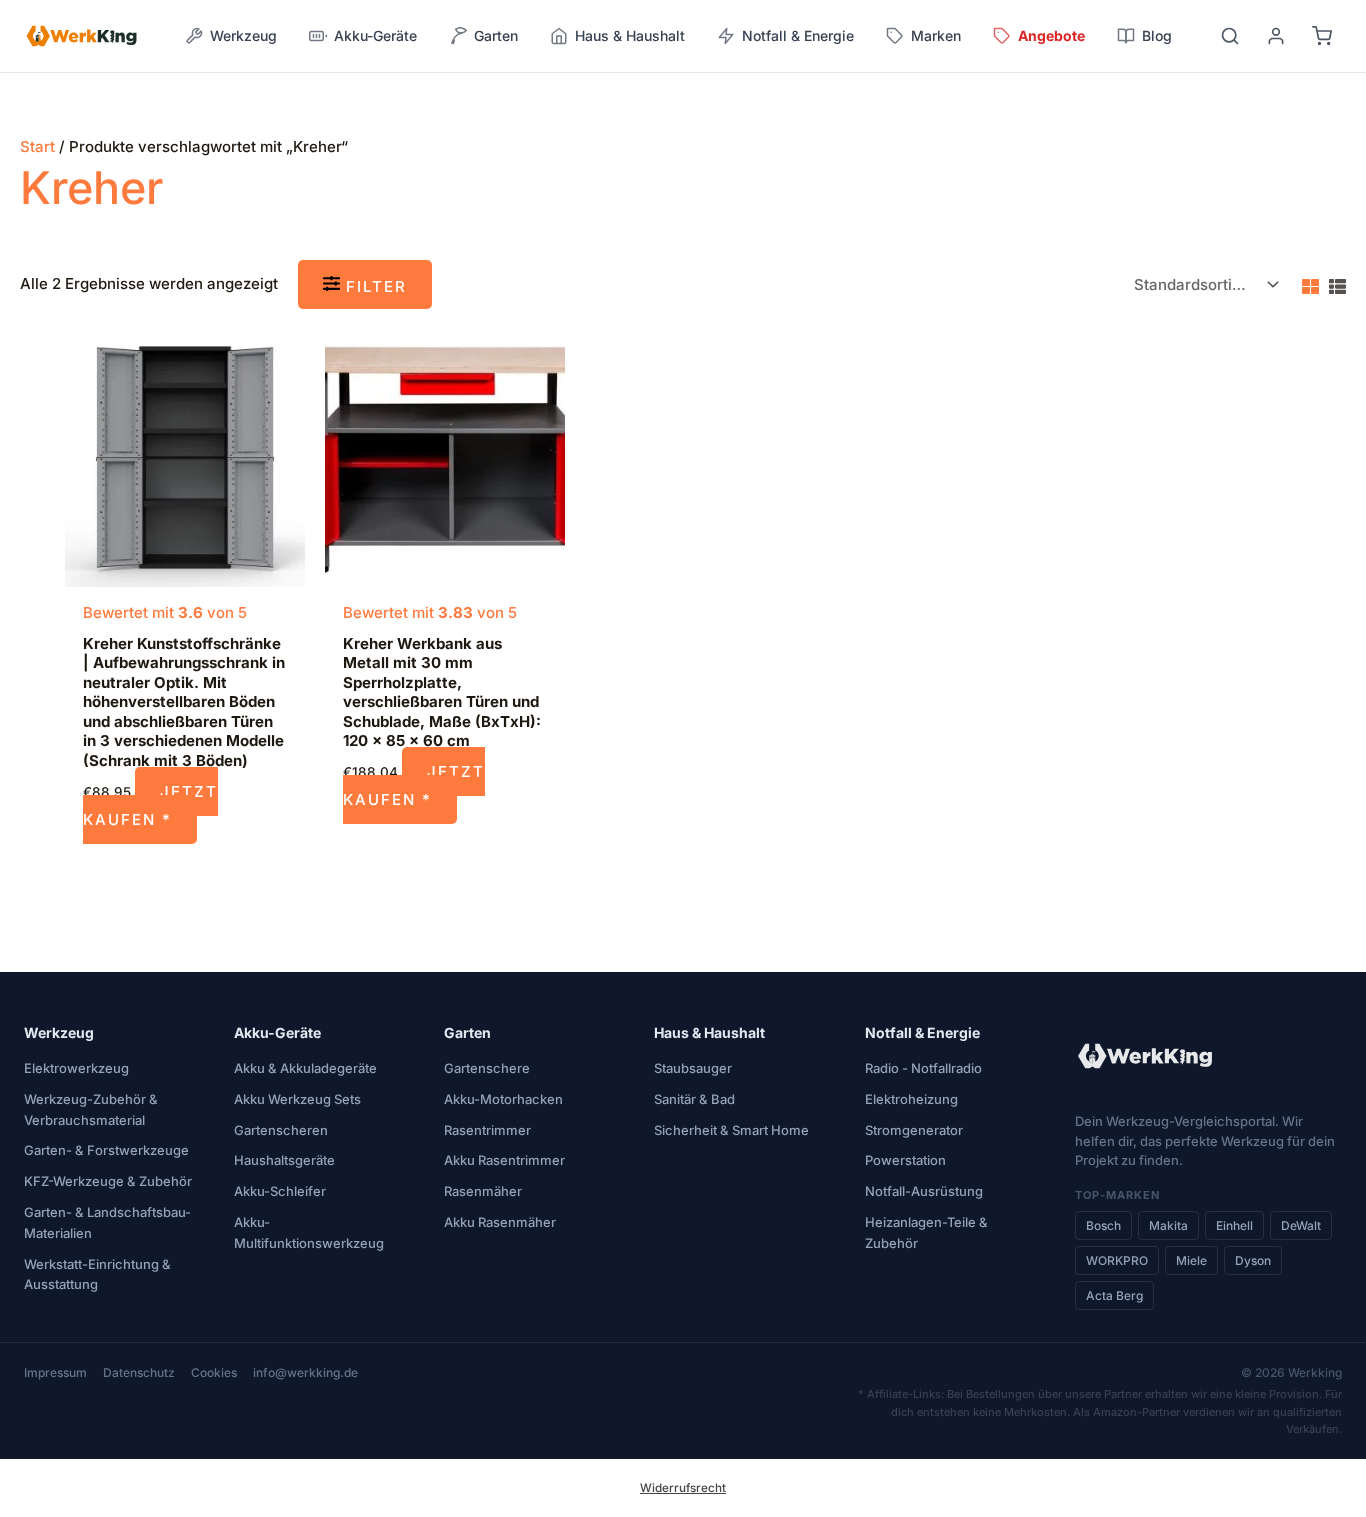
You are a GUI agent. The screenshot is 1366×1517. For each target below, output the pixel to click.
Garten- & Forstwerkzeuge (106, 1150)
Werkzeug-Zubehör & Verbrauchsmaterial (91, 1109)
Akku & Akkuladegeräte (305, 1068)
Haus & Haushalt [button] (630, 35)
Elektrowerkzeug (76, 1068)
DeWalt (1301, 1225)
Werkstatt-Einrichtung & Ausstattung (97, 1274)
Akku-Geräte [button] (375, 35)
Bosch (1103, 1225)
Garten (467, 1032)
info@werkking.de (305, 1372)
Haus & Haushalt (709, 1032)
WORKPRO (1117, 1260)
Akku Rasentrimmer (504, 1160)
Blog (1157, 35)
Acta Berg (1114, 1295)
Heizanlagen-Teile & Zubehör (926, 1232)
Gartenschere (487, 1068)
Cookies (214, 1372)
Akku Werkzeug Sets (297, 1099)
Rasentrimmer (487, 1130)
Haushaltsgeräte (284, 1160)
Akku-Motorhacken (503, 1099)
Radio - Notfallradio (923, 1068)
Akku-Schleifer (280, 1191)
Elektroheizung (911, 1099)
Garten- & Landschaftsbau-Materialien (107, 1222)
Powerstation (905, 1160)
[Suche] (1230, 36)
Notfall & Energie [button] (798, 35)
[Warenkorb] (1322, 36)
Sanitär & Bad (694, 1099)
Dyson (1253, 1260)
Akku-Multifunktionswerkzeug (309, 1232)
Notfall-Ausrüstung (924, 1191)
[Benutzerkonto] (1276, 36)
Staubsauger (693, 1068)
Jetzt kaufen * (150, 805)
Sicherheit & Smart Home (731, 1130)
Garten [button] (496, 35)
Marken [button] (936, 35)
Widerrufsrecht (683, 1488)
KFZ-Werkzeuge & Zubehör (108, 1181)
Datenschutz (139, 1372)
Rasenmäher (483, 1191)
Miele (1191, 1260)
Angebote (1051, 35)
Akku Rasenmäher (500, 1222)
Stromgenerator (914, 1130)
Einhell (1234, 1225)
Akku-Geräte (277, 1032)
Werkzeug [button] (243, 35)
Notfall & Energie (922, 1032)
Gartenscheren (281, 1130)
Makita (1168, 1225)
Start (37, 146)
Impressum (55, 1372)
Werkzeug (59, 1032)
